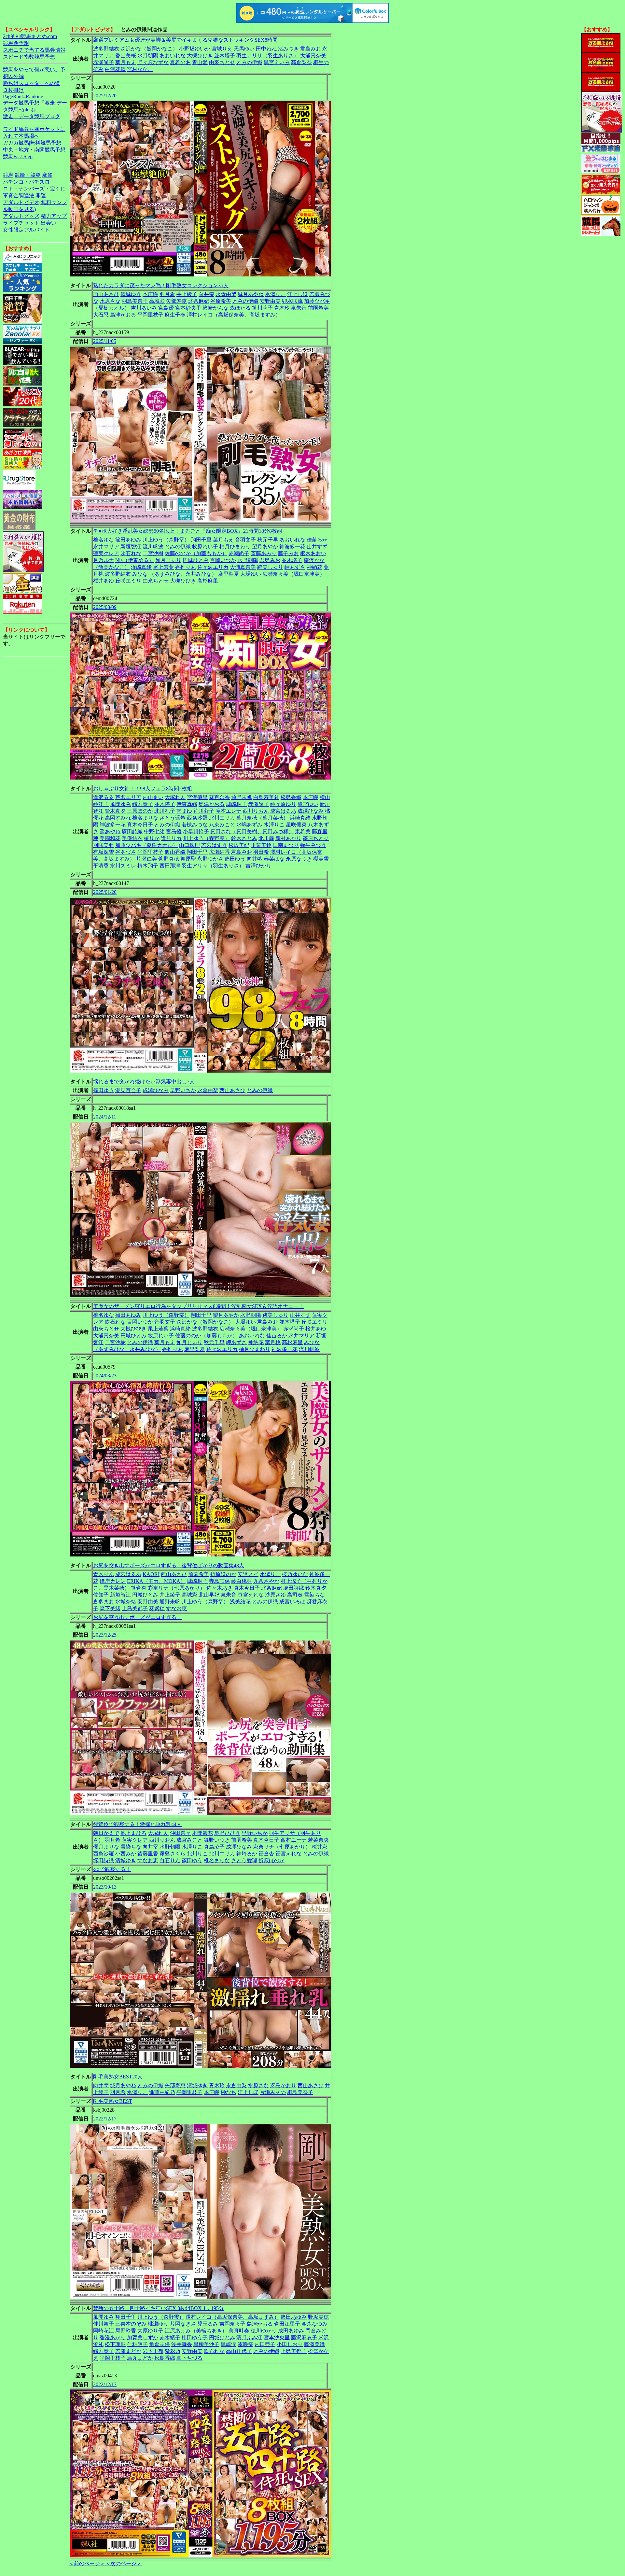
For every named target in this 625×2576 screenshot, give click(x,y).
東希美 (303, 831)
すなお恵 (176, 1608)
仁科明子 (137, 2344)
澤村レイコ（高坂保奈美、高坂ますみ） (234, 315)
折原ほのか (223, 1574)
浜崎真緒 (141, 567)
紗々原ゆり (283, 804)
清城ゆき (131, 294)
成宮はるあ (283, 811)
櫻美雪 (321, 859)
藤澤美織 (314, 2344)
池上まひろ (133, 1833)
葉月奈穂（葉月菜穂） (262, 818)
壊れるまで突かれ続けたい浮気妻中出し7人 (144, 1082)
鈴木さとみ (244, 838)
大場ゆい (251, 574)
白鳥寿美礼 (266, 797)
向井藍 (255, 859)
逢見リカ (171, 838)
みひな (140, 574)
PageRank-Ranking (23, 97)
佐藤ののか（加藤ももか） (196, 553)
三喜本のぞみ (131, 2324)
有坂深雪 (104, 852)
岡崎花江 (104, 2331)
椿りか (152, 838)
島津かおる (123, 315)
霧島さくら (173, 1854)
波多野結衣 (106, 49)
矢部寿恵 (176, 301)
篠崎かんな (215, 308)
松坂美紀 (239, 845)
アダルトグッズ (21, 216)
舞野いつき (217, 1840)
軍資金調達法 (19, 196)
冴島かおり (283, 2085)
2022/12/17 (105, 2119)
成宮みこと (189, 1840)
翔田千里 (201, 540)
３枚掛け (13, 90)
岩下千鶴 (153, 2351)
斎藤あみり (264, 553)
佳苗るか (317, 540)
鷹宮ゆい (308, 804)
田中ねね (266, 49)
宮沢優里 (197, 797)
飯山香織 (175, 852)
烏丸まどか (140, 2358)
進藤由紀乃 (162, 2092)
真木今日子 (140, 825)
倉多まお (104, 1602)
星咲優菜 (296, 825)
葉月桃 (273, 1342)
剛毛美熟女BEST (113, 2101)
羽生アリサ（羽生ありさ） (268, 56)
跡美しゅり (270, 567)
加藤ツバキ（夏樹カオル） (146, 845)
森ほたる (240, 308)
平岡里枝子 (150, 315)
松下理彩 (115, 2344)
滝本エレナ (229, 811)
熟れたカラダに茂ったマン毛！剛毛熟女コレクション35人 (161, 285)
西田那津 (170, 866)
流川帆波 (153, 547)
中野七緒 (154, 831)
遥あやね (110, 831)
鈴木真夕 (115, 811)
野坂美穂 (318, 2317)
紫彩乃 (173, 2351)
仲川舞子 (104, 2324)
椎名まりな (145, 818)
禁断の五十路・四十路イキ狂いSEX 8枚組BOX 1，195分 (159, 2308)
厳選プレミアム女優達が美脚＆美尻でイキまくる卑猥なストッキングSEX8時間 (185, 40)
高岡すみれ (118, 818)
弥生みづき (313, 845)
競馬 (8, 175)
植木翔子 (148, 866)
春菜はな (274, 859)
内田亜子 (265, 2344)
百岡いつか (223, 560)
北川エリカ (222, 818)
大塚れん (175, 797)
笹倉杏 (139, 1588)
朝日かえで (106, 1833)
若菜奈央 (318, 1840)
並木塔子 (225, 56)
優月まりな (106, 1847)
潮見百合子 (128, 1090)
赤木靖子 (170, 2337)
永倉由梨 (226, 294)
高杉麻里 (208, 581)
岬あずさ (295, 567)
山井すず (317, 547)
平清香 (101, 866)
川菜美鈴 (261, 845)
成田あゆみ (291, 2331)
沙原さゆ (275, 1595)
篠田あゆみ (128, 540)
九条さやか (266, 1581)
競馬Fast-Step (18, 156)
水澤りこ (275, 294)
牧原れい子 (205, 547)
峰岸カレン (113, 1581)
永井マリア (106, 547)
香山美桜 (126, 56)
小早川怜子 (196, 831)
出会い (49, 223)
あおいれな (173, 56)
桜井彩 (320, 1847)
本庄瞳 (150, 294)
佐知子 (101, 1595)
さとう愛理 (244, 1860)
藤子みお (288, 553)
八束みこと (222, 825)
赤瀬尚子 (104, 62)
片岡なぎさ (183, 2324)
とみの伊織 (249, 62)
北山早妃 (209, 1595)
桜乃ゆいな (295, 1574)
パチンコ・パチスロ (26, 182)
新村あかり (288, 838)
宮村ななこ (140, 69)
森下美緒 (110, 1608)
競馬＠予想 (16, 43)
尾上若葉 (163, 567)
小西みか (126, 1854)
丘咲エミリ (128, 581)
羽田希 (261, 852)
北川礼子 (165, 811)
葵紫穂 (157, 1608)
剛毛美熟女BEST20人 (118, 2077)
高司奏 (295, 1595)
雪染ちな (314, 1595)
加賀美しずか (143, 2337)
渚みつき (288, 49)
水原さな (110, 301)
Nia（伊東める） (135, 560)
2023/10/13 (105, 1887)
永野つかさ (210, 859)
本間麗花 (202, 1833)
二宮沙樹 (153, 553)
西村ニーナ (294, 1840)
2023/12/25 (105, 1635)
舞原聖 (188, 859)
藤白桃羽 (242, 1581)
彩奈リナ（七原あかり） (176, 1588)
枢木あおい (313, 553)
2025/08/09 (105, 607)
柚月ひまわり (235, 547)
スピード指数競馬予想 (29, 57)
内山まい (153, 797)
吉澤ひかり (258, 866)
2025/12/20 (105, 96)
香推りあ (186, 567)
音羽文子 (245, 540)
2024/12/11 (105, 1117)
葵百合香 (219, 797)
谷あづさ (126, 852)
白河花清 (115, 69)
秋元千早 (268, 540)
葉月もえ (126, 62)
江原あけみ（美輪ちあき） (196, 2331)
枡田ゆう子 (195, 2337)
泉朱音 (299, 308)
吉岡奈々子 (232, 2324)
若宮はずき (214, 845)
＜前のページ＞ (87, 2563)
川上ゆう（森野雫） (166, 540)
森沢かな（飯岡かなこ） (149, 49)
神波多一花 (292, 547)
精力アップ (54, 216)
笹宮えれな (251, 1595)
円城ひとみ (196, 560)
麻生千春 (175, 315)
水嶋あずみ (249, 825)
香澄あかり (113, 2337)
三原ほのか (140, 811)
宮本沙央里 (277, 2337)
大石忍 (101, 315)
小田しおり (290, 2344)
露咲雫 (245, 2344)
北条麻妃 (199, 301)
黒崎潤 (229, 2344)
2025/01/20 (105, 892)
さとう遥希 (173, 818)
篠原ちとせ (316, 838)
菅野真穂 (169, 859)
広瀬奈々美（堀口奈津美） (294, 574)
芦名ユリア (128, 797)
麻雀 (47, 175)
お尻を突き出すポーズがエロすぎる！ (137, 1617)
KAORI (151, 1574)
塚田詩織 (132, 831)
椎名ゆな (104, 540)
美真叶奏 (239, 2331)
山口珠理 (189, 845)
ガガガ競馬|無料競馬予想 (32, 143)
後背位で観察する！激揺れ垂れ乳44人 (137, 1824)
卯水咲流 (292, 301)
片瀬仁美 (146, 859)
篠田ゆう (235, 859)
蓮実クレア (106, 553)
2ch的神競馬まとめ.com (30, 36)
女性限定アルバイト (26, 230)
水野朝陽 (148, 56)
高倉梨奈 (301, 62)
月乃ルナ (104, 560)
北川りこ (197, 1854)
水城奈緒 (126, 1602)
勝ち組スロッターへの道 (32, 83)
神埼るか (247, 1854)
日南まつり (286, 845)
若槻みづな (195, 825)
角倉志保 (160, 2344)
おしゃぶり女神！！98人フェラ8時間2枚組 (143, 788)
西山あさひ (106, 294)
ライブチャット (21, 223)
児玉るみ (208, 2324)
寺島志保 (219, 1581)
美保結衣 (132, 838)
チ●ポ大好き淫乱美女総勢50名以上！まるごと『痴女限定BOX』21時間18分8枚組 (188, 531)
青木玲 (282, 308)
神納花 (314, 567)
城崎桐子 (236, 804)
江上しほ (298, 294)
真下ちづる (189, 2358)
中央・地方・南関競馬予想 (34, 150)
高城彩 (157, 301)
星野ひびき (227, 1833)
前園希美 (318, 308)
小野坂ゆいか (195, 49)
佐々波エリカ (213, 567)
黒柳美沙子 (206, 2344)
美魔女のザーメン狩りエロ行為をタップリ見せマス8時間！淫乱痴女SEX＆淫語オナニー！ (198, 1306)
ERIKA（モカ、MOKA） (156, 1581)
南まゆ (184, 811)
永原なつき (299, 859)
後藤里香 (148, 1854)
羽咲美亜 (104, 845)
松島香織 (291, 797)
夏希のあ (180, 62)
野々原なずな (153, 62)
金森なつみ (314, 2324)
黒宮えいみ (277, 62)
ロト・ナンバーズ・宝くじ (34, 189)
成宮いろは (292, 1602)
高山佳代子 (239, 2351)
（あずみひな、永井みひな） (183, 574)
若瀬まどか (128, 2351)
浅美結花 (240, 1602)
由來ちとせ (222, 62)
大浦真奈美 (313, 56)
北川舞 (266, 838)
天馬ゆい (244, 49)
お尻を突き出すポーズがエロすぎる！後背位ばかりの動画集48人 (169, 1565)
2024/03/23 (105, 1376)
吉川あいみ (144, 308)
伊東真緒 (187, 804)
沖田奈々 (180, 1833)
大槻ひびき (200, 56)
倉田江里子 (287, 2324)
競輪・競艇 (28, 175)
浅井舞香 (182, 2344)
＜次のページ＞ (123, 2563)
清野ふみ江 (249, 2337)
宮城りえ (222, 49)
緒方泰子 (143, 804)
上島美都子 (135, 1608)
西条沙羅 (197, 818)
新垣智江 (131, 547)
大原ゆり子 (150, 2331)
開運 (41, 196)
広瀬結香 (219, 852)
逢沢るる (104, 797)
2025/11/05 (105, 341)
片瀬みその (273, 2092)
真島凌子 (214, 1847)
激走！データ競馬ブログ (32, 116)
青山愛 (200, 62)
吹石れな (131, 553)
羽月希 (167, 294)
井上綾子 (187, 294)
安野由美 (270, 301)
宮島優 (166, 308)
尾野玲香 (126, 2331)
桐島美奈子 (135, 301)
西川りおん (256, 811)
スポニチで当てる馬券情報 (34, 50)
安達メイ (248, 1574)
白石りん (170, 1860)
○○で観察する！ (112, 1869)
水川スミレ (123, 866)
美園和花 (110, 838)
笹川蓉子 (262, 308)
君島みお (311, 49)
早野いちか (183, 1090)
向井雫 (206, 294)
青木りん (104, 1574)
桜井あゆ (104, 581)
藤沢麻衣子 (304, 2337)
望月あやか (265, 547)
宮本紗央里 (188, 308)
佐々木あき (219, 1588)
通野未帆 (242, 797)
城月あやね (251, 294)
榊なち (229, 2092)
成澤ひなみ (311, 811)
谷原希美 (221, 301)
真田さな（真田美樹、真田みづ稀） (252, 831)
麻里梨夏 (229, 574)
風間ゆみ (120, 804)
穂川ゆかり (264, 2331)
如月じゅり (168, 560)
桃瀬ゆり (158, 2324)
